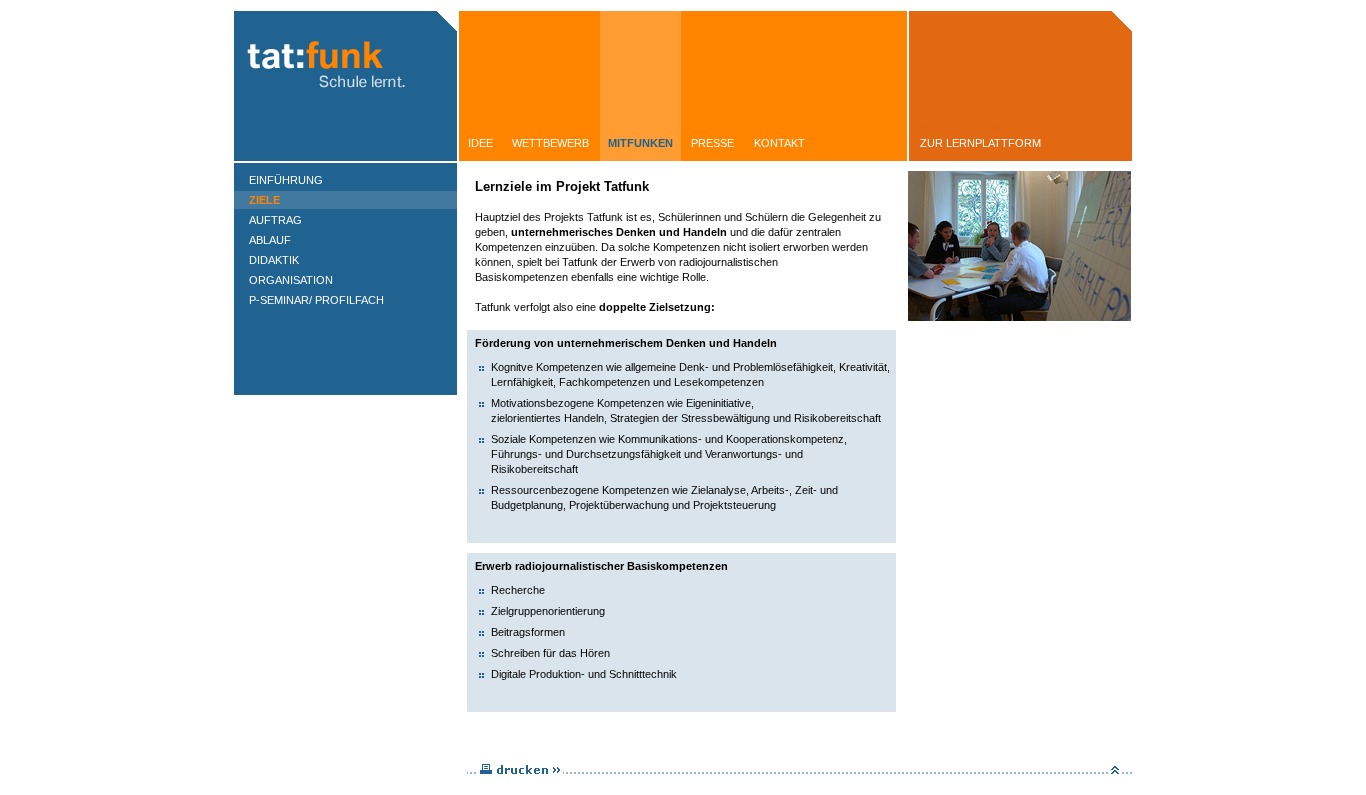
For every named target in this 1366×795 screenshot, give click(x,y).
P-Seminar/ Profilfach (316, 300)
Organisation (291, 280)
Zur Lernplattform (980, 143)
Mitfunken (640, 143)
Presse (712, 143)
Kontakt (779, 143)
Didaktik (274, 260)
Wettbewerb (550, 143)
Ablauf (270, 240)
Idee (480, 143)
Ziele (264, 200)
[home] (345, 157)
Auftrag (275, 220)
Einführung (286, 180)
